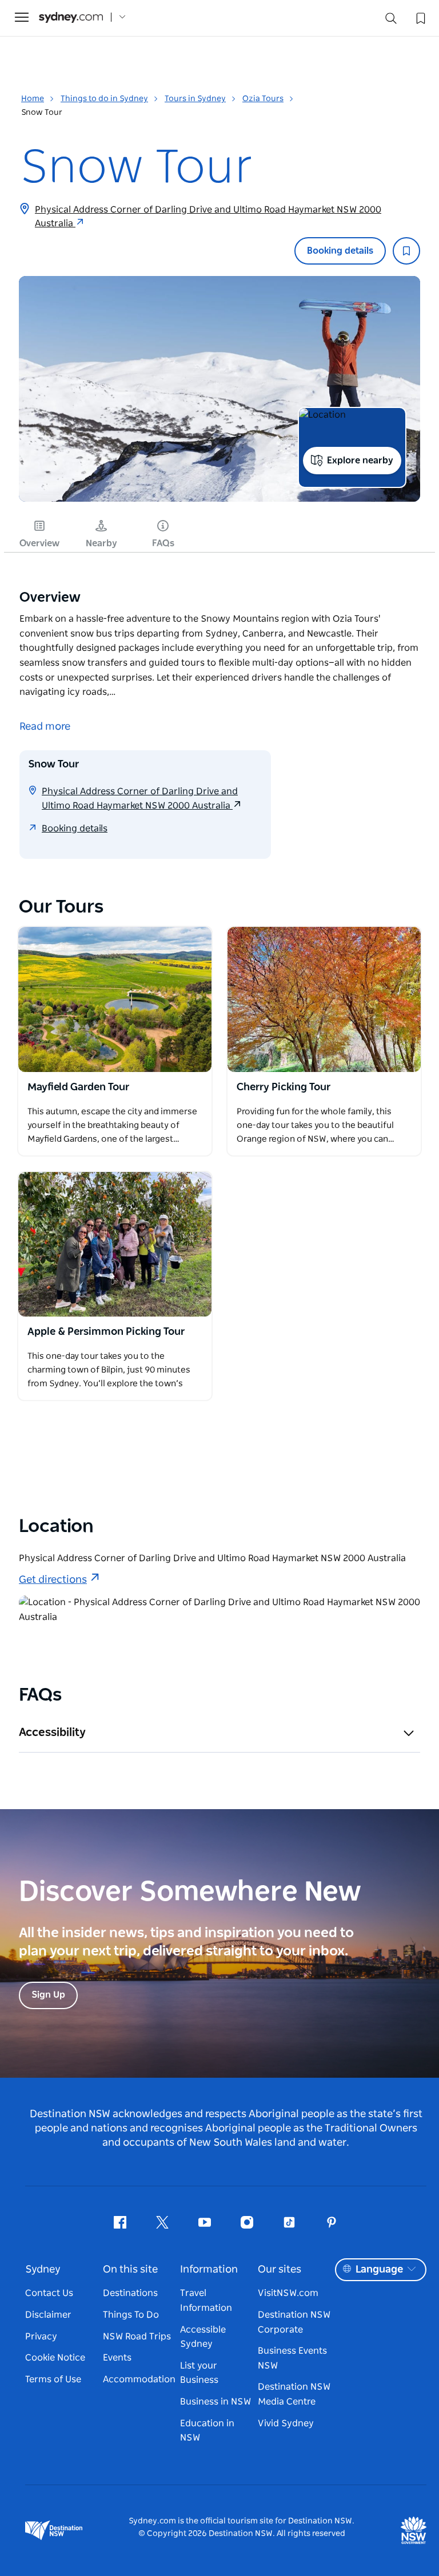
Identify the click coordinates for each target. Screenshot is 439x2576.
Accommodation (139, 2379)
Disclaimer (48, 2315)
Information (209, 2270)
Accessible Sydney (203, 2337)
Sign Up (48, 1995)
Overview (39, 543)
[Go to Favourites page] (420, 17)
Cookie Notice (55, 2358)
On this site (130, 2270)
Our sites (280, 2270)
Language (379, 2270)
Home (33, 99)
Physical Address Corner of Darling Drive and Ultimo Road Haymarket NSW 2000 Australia (208, 217)
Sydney (43, 2270)
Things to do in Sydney (104, 99)
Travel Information (206, 2301)
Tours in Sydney (195, 99)
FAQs (163, 543)
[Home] (71, 17)
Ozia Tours (263, 99)
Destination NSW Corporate (294, 2322)
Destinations (130, 2293)
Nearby (101, 543)
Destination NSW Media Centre (294, 2394)
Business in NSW (215, 2402)
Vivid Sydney (286, 2423)
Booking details (340, 251)
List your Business (199, 2373)
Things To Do (131, 2315)
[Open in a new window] (115, 999)
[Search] (391, 21)
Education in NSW (207, 2431)
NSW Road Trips (137, 2337)
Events (117, 2358)
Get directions (53, 1580)
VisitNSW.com (288, 2293)
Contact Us (49, 2293)
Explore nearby (360, 461)
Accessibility (52, 1733)
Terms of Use (53, 2379)
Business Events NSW (292, 2358)
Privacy (41, 2337)
